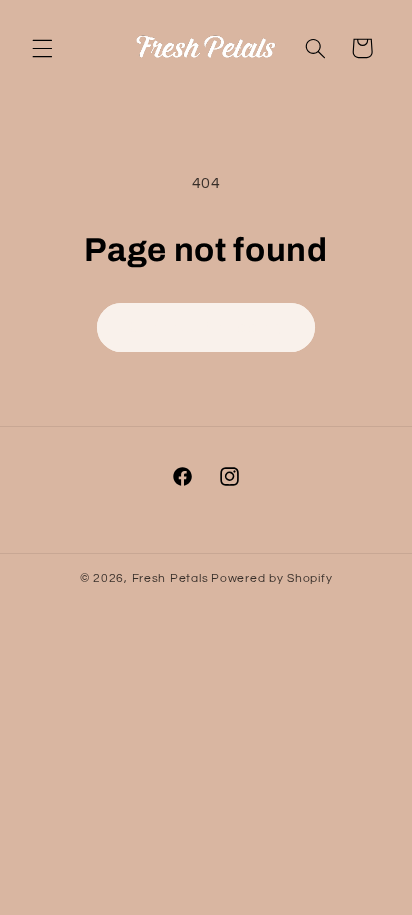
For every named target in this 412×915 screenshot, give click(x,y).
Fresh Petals (170, 578)
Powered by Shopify (271, 578)
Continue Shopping (206, 327)
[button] (42, 48)
